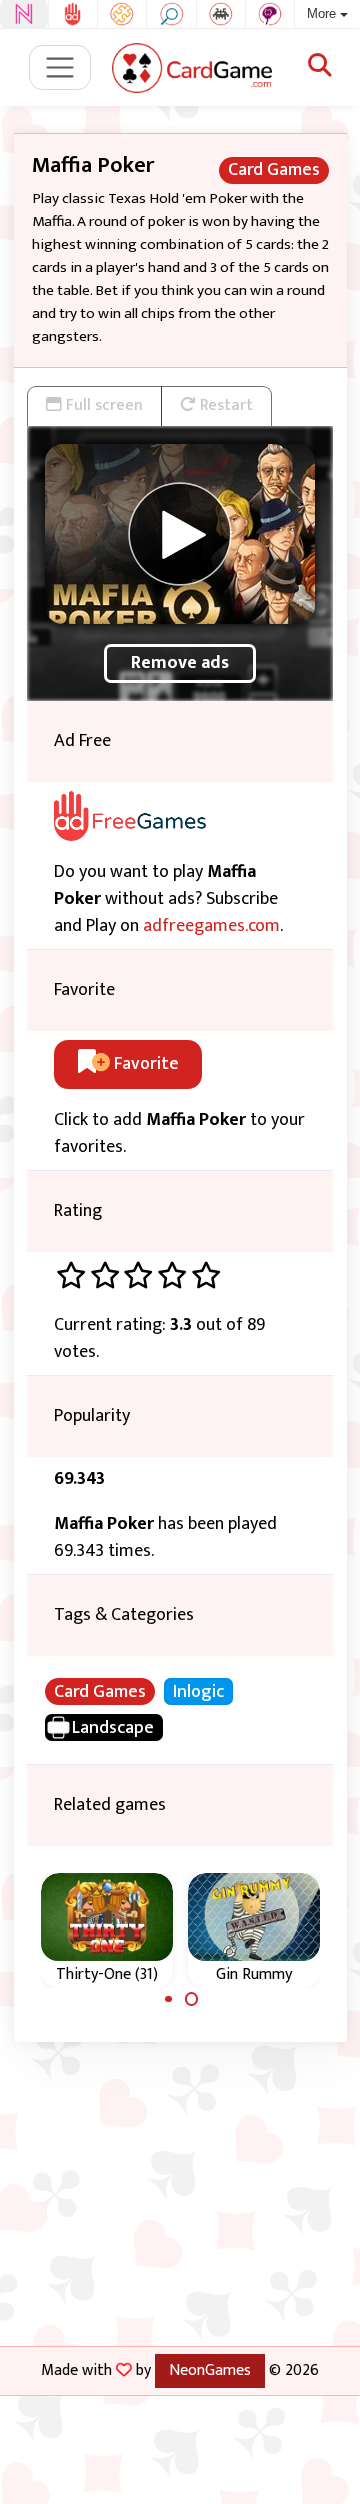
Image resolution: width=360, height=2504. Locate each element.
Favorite (144, 1064)
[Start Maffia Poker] (180, 534)
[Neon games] (24, 14)
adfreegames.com (211, 926)
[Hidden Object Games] (171, 14)
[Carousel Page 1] (169, 1999)
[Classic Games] (221, 14)
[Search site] (320, 67)
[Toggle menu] (60, 67)
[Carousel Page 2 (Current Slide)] (192, 1999)
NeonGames (210, 2370)
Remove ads (180, 663)
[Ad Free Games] (73, 14)
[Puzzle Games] (122, 14)
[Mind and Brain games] (270, 14)
